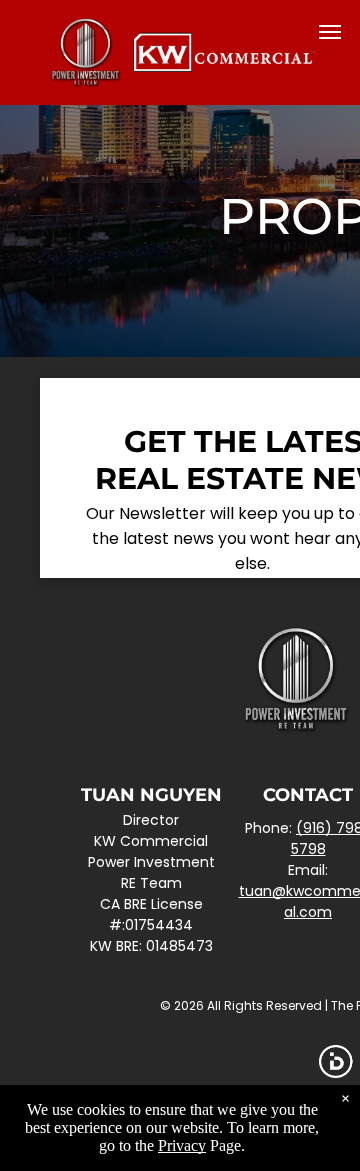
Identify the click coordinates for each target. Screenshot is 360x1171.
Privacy (182, 1145)
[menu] (330, 32)
